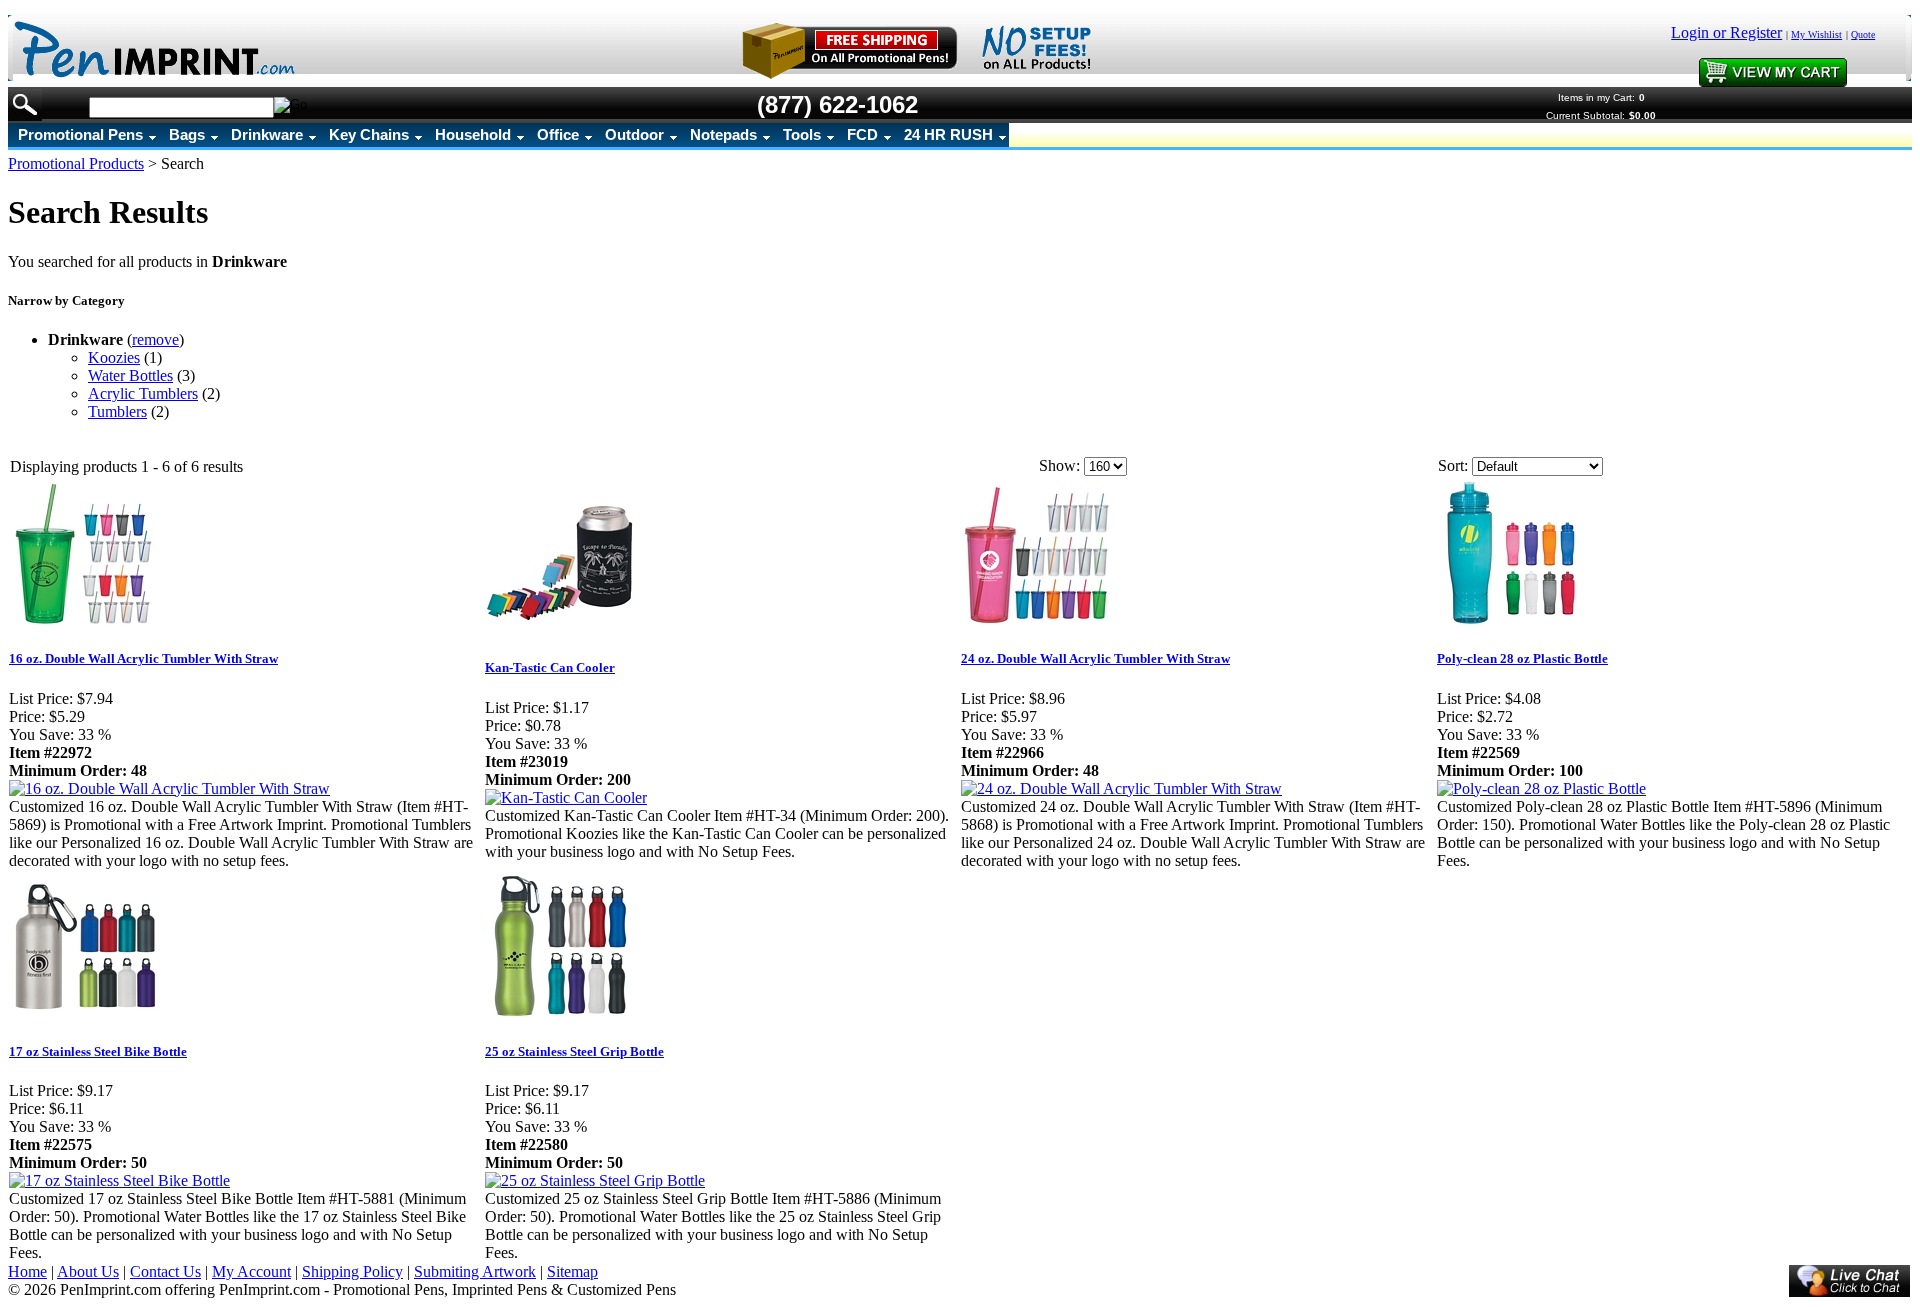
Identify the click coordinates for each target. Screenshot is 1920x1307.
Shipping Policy (352, 1271)
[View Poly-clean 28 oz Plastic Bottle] (1541, 788)
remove (155, 339)
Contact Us (165, 1271)
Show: (1059, 465)
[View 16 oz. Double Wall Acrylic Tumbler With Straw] (169, 788)
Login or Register (1726, 32)
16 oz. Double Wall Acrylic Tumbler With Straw (143, 658)
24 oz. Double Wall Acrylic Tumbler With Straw (1095, 658)
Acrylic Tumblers (143, 393)
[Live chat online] (1849, 1281)
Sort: (1453, 465)
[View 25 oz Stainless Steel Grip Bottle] (595, 1180)
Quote (1863, 34)
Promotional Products (76, 163)
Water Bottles (130, 375)
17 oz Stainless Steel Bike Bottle (98, 1051)
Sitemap (572, 1271)
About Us (88, 1271)
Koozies (114, 357)
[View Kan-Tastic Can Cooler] (566, 797)
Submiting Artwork (475, 1271)
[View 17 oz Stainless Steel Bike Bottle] (119, 1180)
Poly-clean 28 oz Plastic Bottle (1522, 658)
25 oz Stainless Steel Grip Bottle (574, 1051)
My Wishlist (1816, 34)
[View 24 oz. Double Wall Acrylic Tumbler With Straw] (1121, 788)
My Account (251, 1271)
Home (27, 1271)
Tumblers (117, 411)
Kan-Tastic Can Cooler (550, 667)
